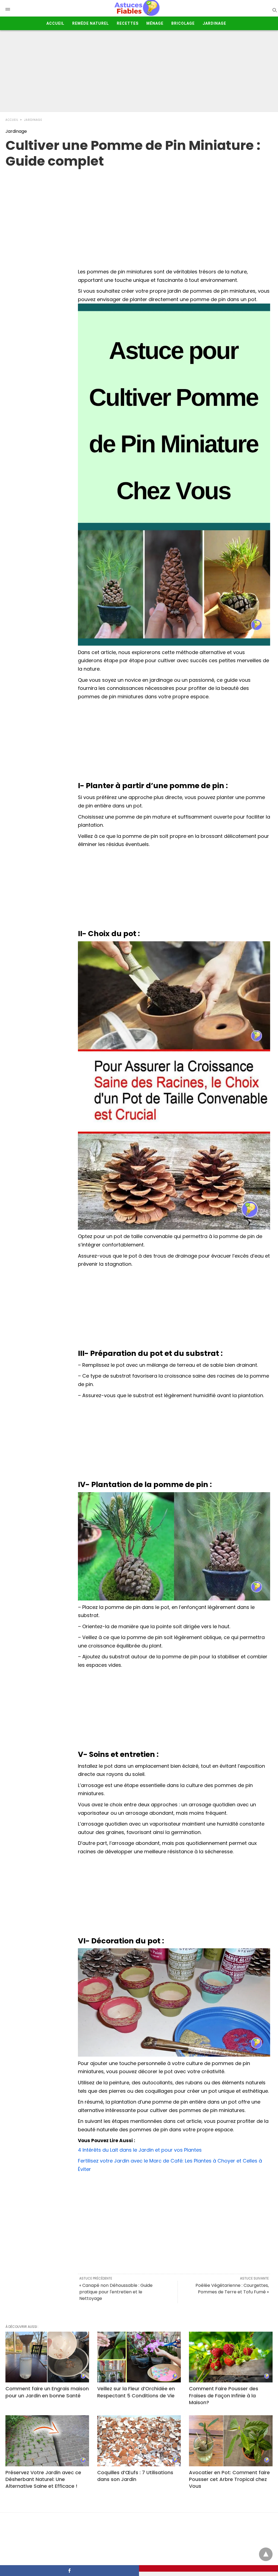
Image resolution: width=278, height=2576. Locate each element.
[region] (139, 213)
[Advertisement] (139, 71)
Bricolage (183, 23)
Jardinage (214, 23)
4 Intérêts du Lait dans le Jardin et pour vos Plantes (140, 2150)
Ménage (155, 23)
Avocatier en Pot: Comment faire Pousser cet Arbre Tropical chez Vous (229, 2479)
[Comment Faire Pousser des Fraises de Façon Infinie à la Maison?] (231, 2357)
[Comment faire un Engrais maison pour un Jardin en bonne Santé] (47, 2357)
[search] (274, 10)
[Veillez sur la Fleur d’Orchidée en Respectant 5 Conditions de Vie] (139, 2357)
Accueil (55, 23)
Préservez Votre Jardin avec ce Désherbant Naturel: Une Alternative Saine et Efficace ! (43, 2479)
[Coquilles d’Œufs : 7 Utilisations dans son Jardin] (139, 2441)
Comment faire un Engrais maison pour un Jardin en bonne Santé (47, 2392)
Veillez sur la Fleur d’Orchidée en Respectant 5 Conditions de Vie (136, 2392)
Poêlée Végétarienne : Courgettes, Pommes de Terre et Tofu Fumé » (232, 2289)
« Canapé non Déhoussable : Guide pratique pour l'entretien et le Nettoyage (116, 2292)
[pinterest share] (208, 2568)
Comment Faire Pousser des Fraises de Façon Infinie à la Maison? (224, 2395)
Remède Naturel (91, 23)
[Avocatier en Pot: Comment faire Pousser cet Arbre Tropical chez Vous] (231, 2441)
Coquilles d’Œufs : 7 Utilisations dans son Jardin (135, 2476)
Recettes (128, 23)
